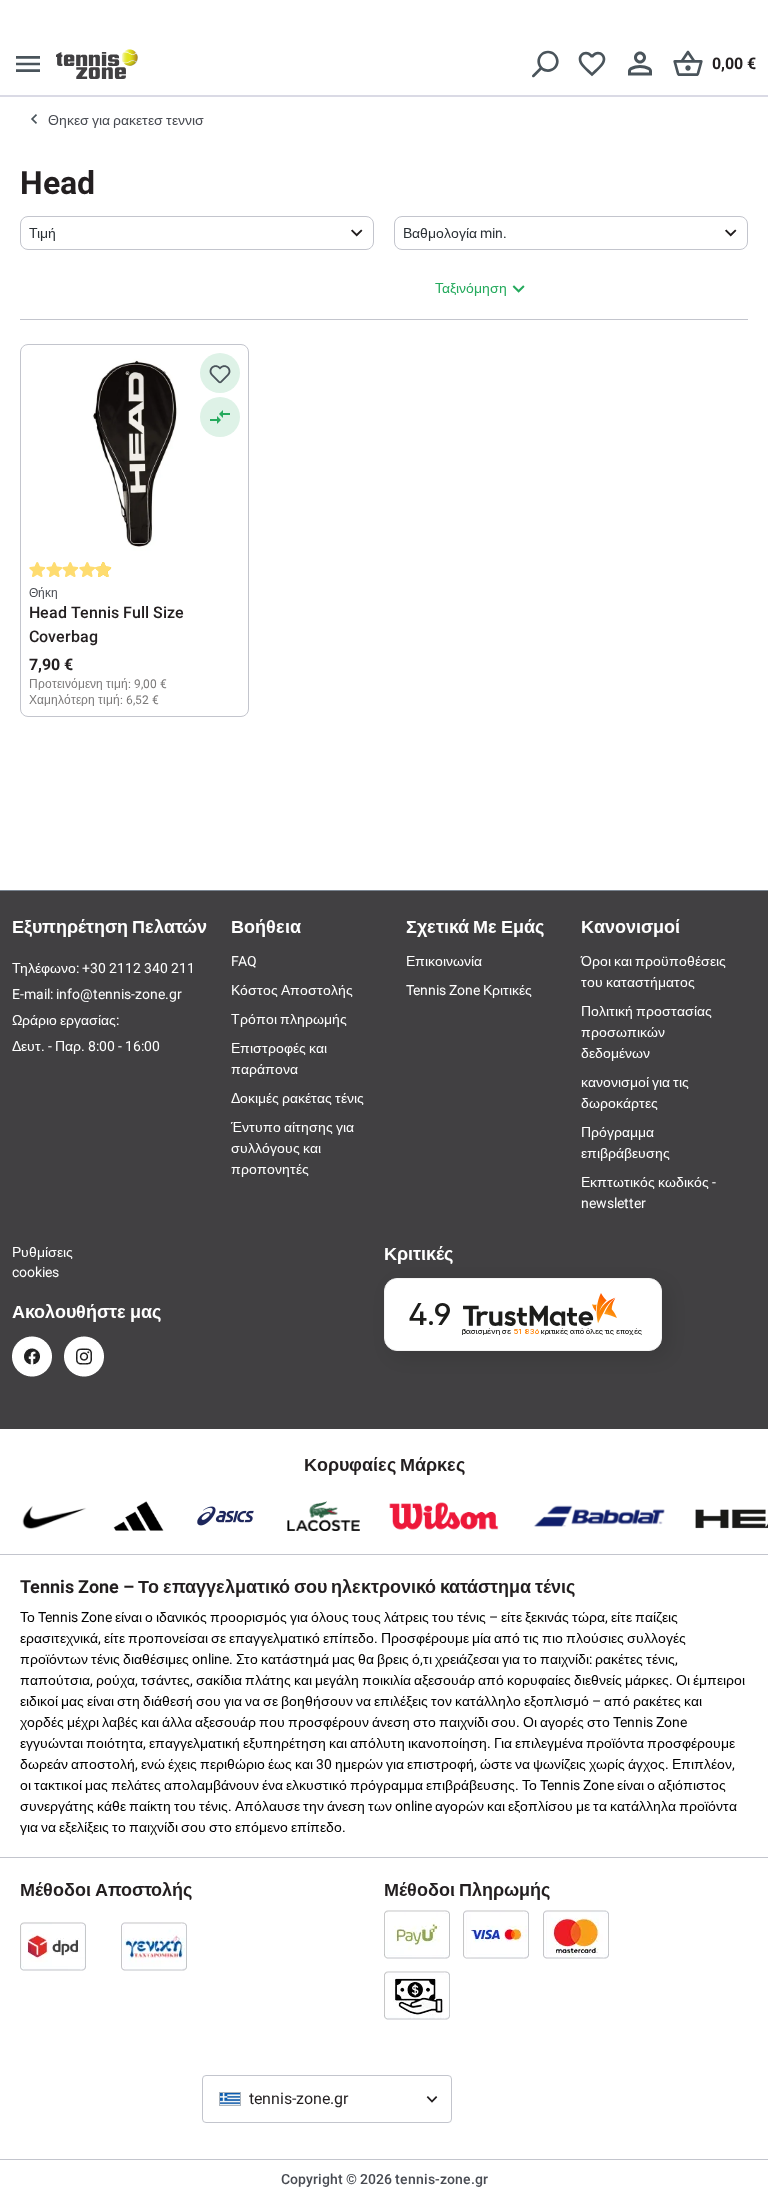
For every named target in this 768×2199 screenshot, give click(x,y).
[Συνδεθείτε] (640, 64)
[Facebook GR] (32, 1356)
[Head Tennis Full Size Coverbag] (134, 453)
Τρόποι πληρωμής (289, 1019)
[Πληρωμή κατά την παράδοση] (417, 1995)
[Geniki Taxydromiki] (154, 1946)
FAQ (244, 961)
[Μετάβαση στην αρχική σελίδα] (97, 64)
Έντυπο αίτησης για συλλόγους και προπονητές (292, 1148)
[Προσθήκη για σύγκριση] (220, 417)
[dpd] (53, 1946)
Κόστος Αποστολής (292, 990)
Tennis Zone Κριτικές (469, 990)
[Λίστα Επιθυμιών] (592, 64)
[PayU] (417, 1934)
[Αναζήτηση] (544, 64)
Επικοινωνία (444, 961)
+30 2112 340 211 (138, 968)
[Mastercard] (576, 1934)
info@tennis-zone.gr (119, 994)
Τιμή (42, 233)
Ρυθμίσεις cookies (32, 1262)
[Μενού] (28, 64)
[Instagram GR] (84, 1356)
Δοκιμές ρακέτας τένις (297, 1098)
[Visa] (496, 1934)
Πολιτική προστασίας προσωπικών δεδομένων (646, 1032)
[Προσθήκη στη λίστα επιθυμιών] (220, 373)
